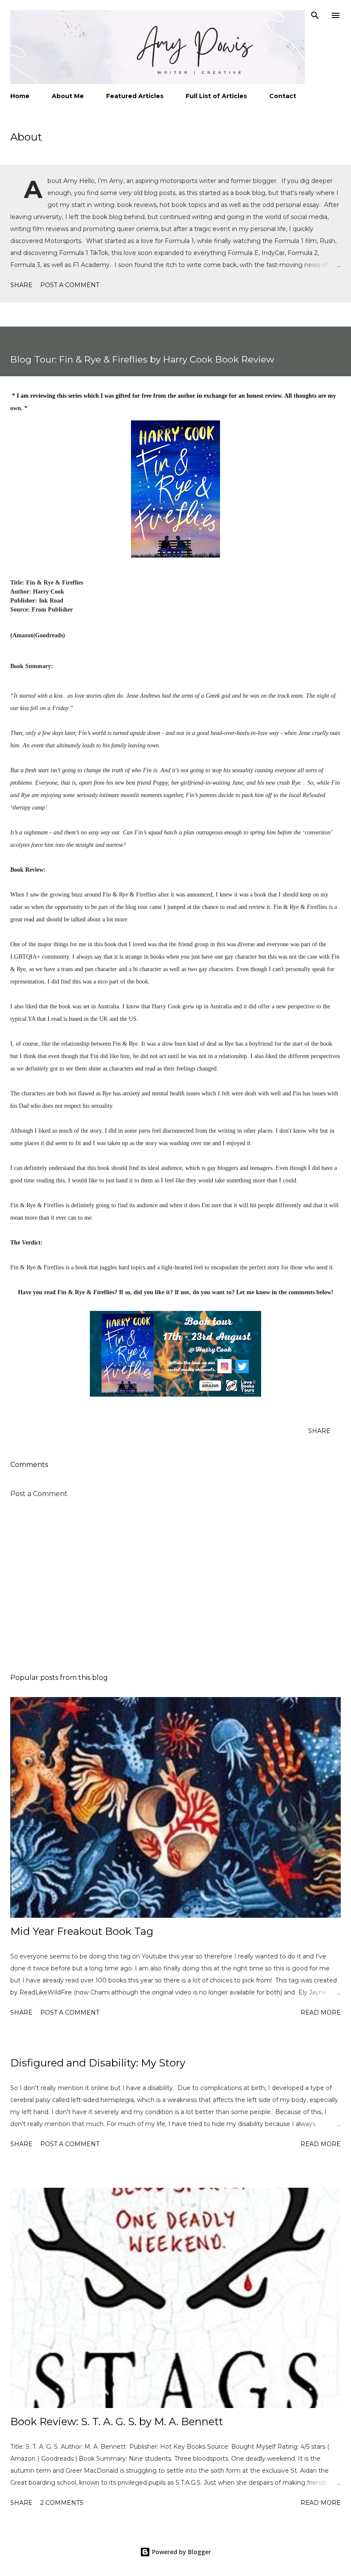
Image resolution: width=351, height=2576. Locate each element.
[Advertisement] (175, 1586)
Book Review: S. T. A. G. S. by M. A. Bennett (117, 2422)
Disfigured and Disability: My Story (98, 2063)
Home (20, 96)
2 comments (62, 2503)
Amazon (23, 635)
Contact (283, 96)
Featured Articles (135, 96)
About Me (68, 96)
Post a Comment (70, 285)
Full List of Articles (216, 96)
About (26, 137)
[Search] (315, 15)
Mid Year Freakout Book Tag (82, 1931)
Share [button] (21, 285)
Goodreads (49, 635)
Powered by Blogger (181, 2552)
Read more (321, 2012)
